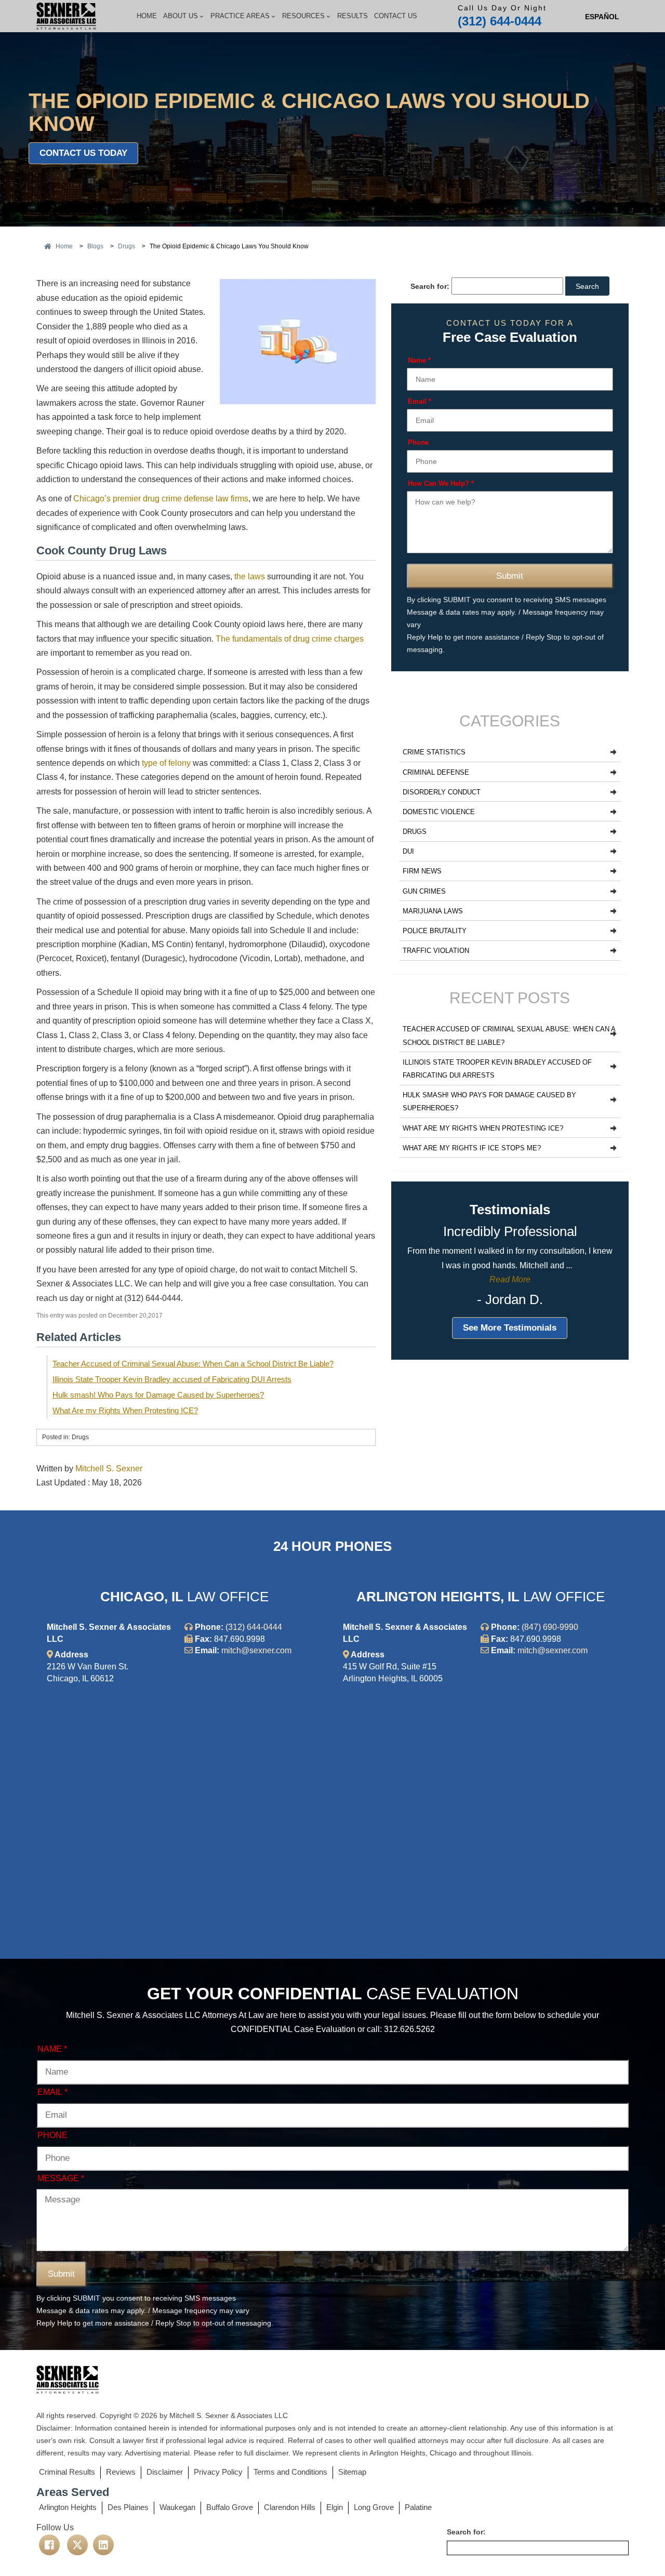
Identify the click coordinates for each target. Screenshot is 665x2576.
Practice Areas (240, 16)
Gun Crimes (424, 891)
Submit (510, 576)
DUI (408, 851)
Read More (510, 1279)
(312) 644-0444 (500, 21)
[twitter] (77, 2545)
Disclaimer (165, 2472)
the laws (250, 576)
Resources (303, 16)
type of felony (166, 763)
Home (147, 16)
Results (353, 16)
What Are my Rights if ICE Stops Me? (472, 1148)
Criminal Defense (436, 772)
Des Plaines (128, 2507)
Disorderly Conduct (442, 792)
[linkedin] (103, 2545)
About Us (181, 16)
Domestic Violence (439, 812)
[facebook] (49, 2545)
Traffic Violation (436, 951)
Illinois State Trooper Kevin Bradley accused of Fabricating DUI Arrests (172, 1379)
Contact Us (396, 16)
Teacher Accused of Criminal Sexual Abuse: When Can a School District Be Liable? (193, 1364)
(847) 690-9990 (550, 1627)
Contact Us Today (83, 153)
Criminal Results (67, 2472)
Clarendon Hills (290, 2507)
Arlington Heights (68, 2507)
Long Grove (374, 2507)
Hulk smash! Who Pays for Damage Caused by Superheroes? (158, 1395)
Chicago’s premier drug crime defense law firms (161, 499)
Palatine (418, 2507)
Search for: (430, 286)
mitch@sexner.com (256, 1650)
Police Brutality (435, 931)
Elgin (335, 2507)
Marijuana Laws (433, 911)
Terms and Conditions (290, 2472)
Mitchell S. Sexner (109, 1469)
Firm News (422, 871)
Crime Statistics (434, 752)
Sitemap (352, 2472)
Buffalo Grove (230, 2507)
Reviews (121, 2472)
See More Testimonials (510, 1328)
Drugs (415, 832)
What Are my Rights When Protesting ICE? (125, 1410)
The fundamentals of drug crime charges (290, 639)
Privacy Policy (218, 2472)
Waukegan (177, 2507)
